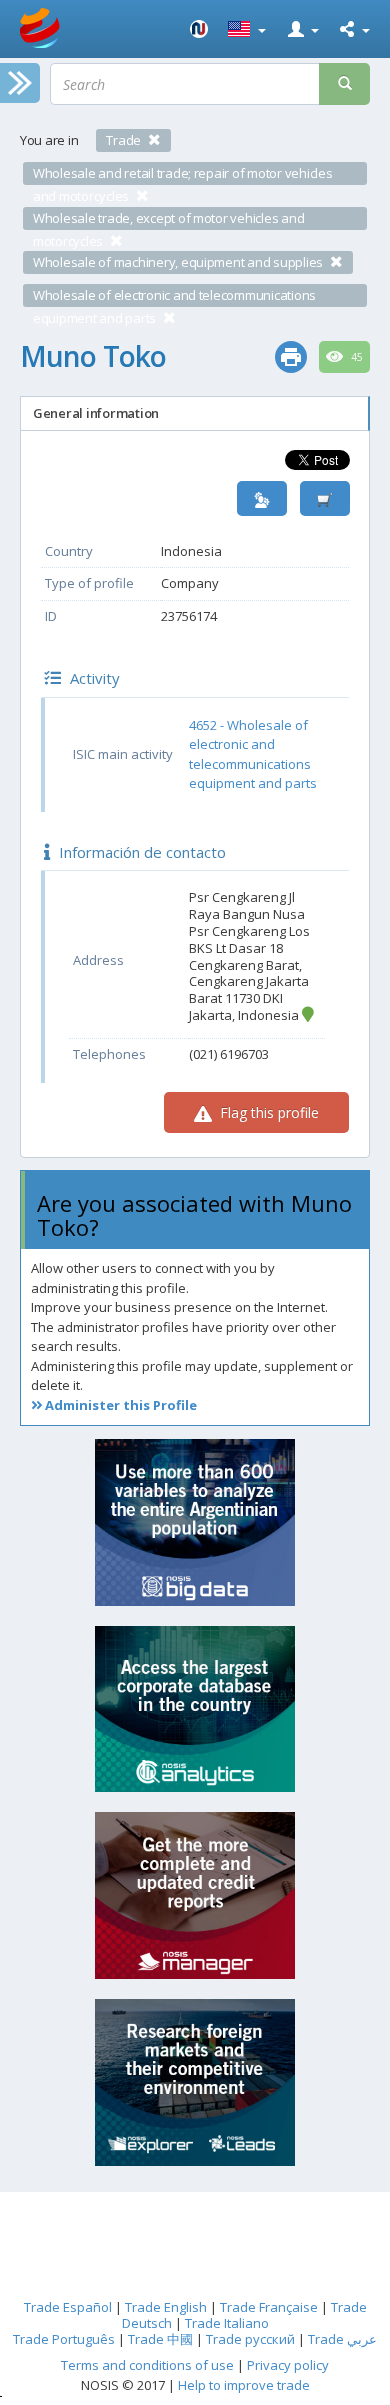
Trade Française (269, 2307)
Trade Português (64, 2339)
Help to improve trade (244, 2385)
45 (355, 357)
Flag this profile (267, 1112)
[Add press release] (325, 498)
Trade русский (250, 2339)
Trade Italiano (227, 2323)
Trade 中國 (160, 2339)
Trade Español (68, 2307)
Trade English (166, 2307)
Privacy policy (288, 2365)
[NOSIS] (199, 29)
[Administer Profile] (262, 498)
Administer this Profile (119, 1405)
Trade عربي (342, 2339)
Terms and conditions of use (147, 2365)
